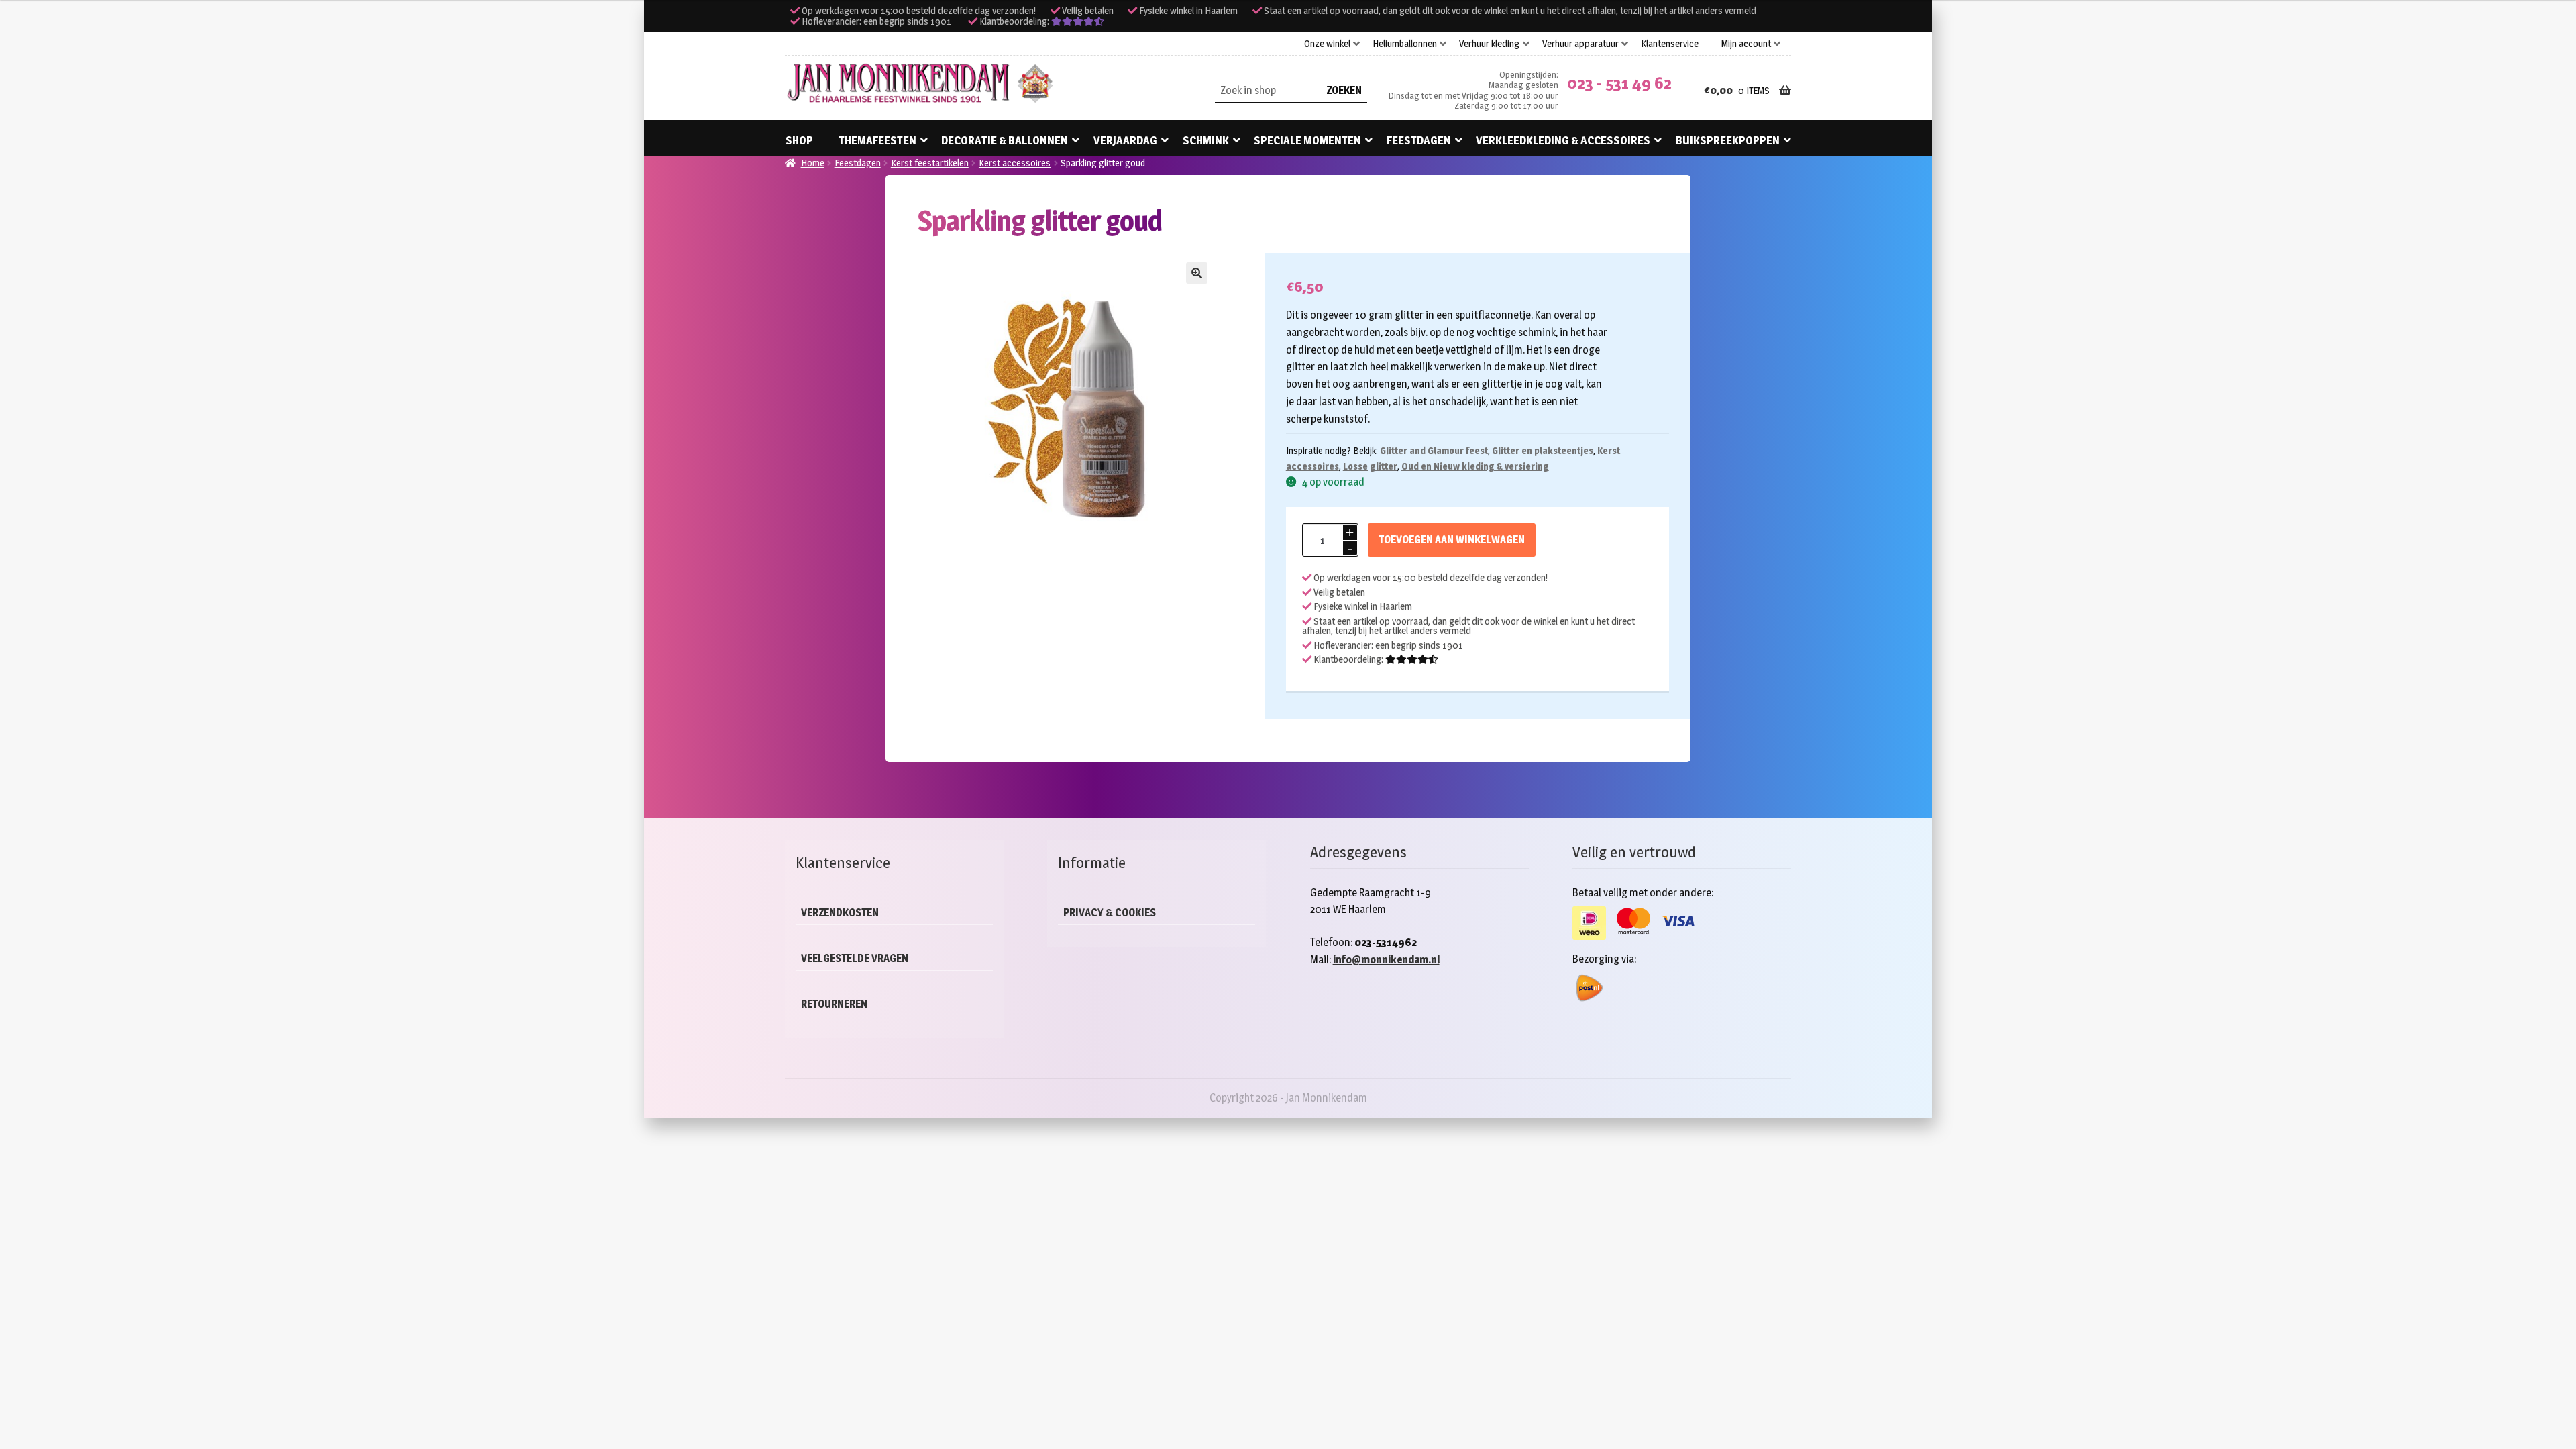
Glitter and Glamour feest (1434, 450)
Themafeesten (877, 140)
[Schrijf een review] (1078, 21)
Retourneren (834, 1004)
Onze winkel (1327, 44)
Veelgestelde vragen (855, 958)
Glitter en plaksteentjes (1543, 450)
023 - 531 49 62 (1619, 83)
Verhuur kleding (1489, 44)
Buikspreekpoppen (1728, 140)
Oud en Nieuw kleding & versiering (1475, 466)
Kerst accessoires (1015, 163)
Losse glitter (1370, 466)
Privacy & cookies (1110, 913)
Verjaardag (1125, 140)
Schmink (1206, 140)
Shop (799, 140)
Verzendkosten (840, 913)
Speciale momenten (1307, 140)
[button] (1197, 273)
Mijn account (1746, 44)
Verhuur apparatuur (1580, 44)
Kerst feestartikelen (930, 163)
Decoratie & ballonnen (1005, 140)
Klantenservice (1670, 44)
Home (813, 163)
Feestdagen (1419, 140)
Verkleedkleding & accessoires (1563, 140)
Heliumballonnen (1405, 44)
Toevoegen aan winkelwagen (1452, 540)
